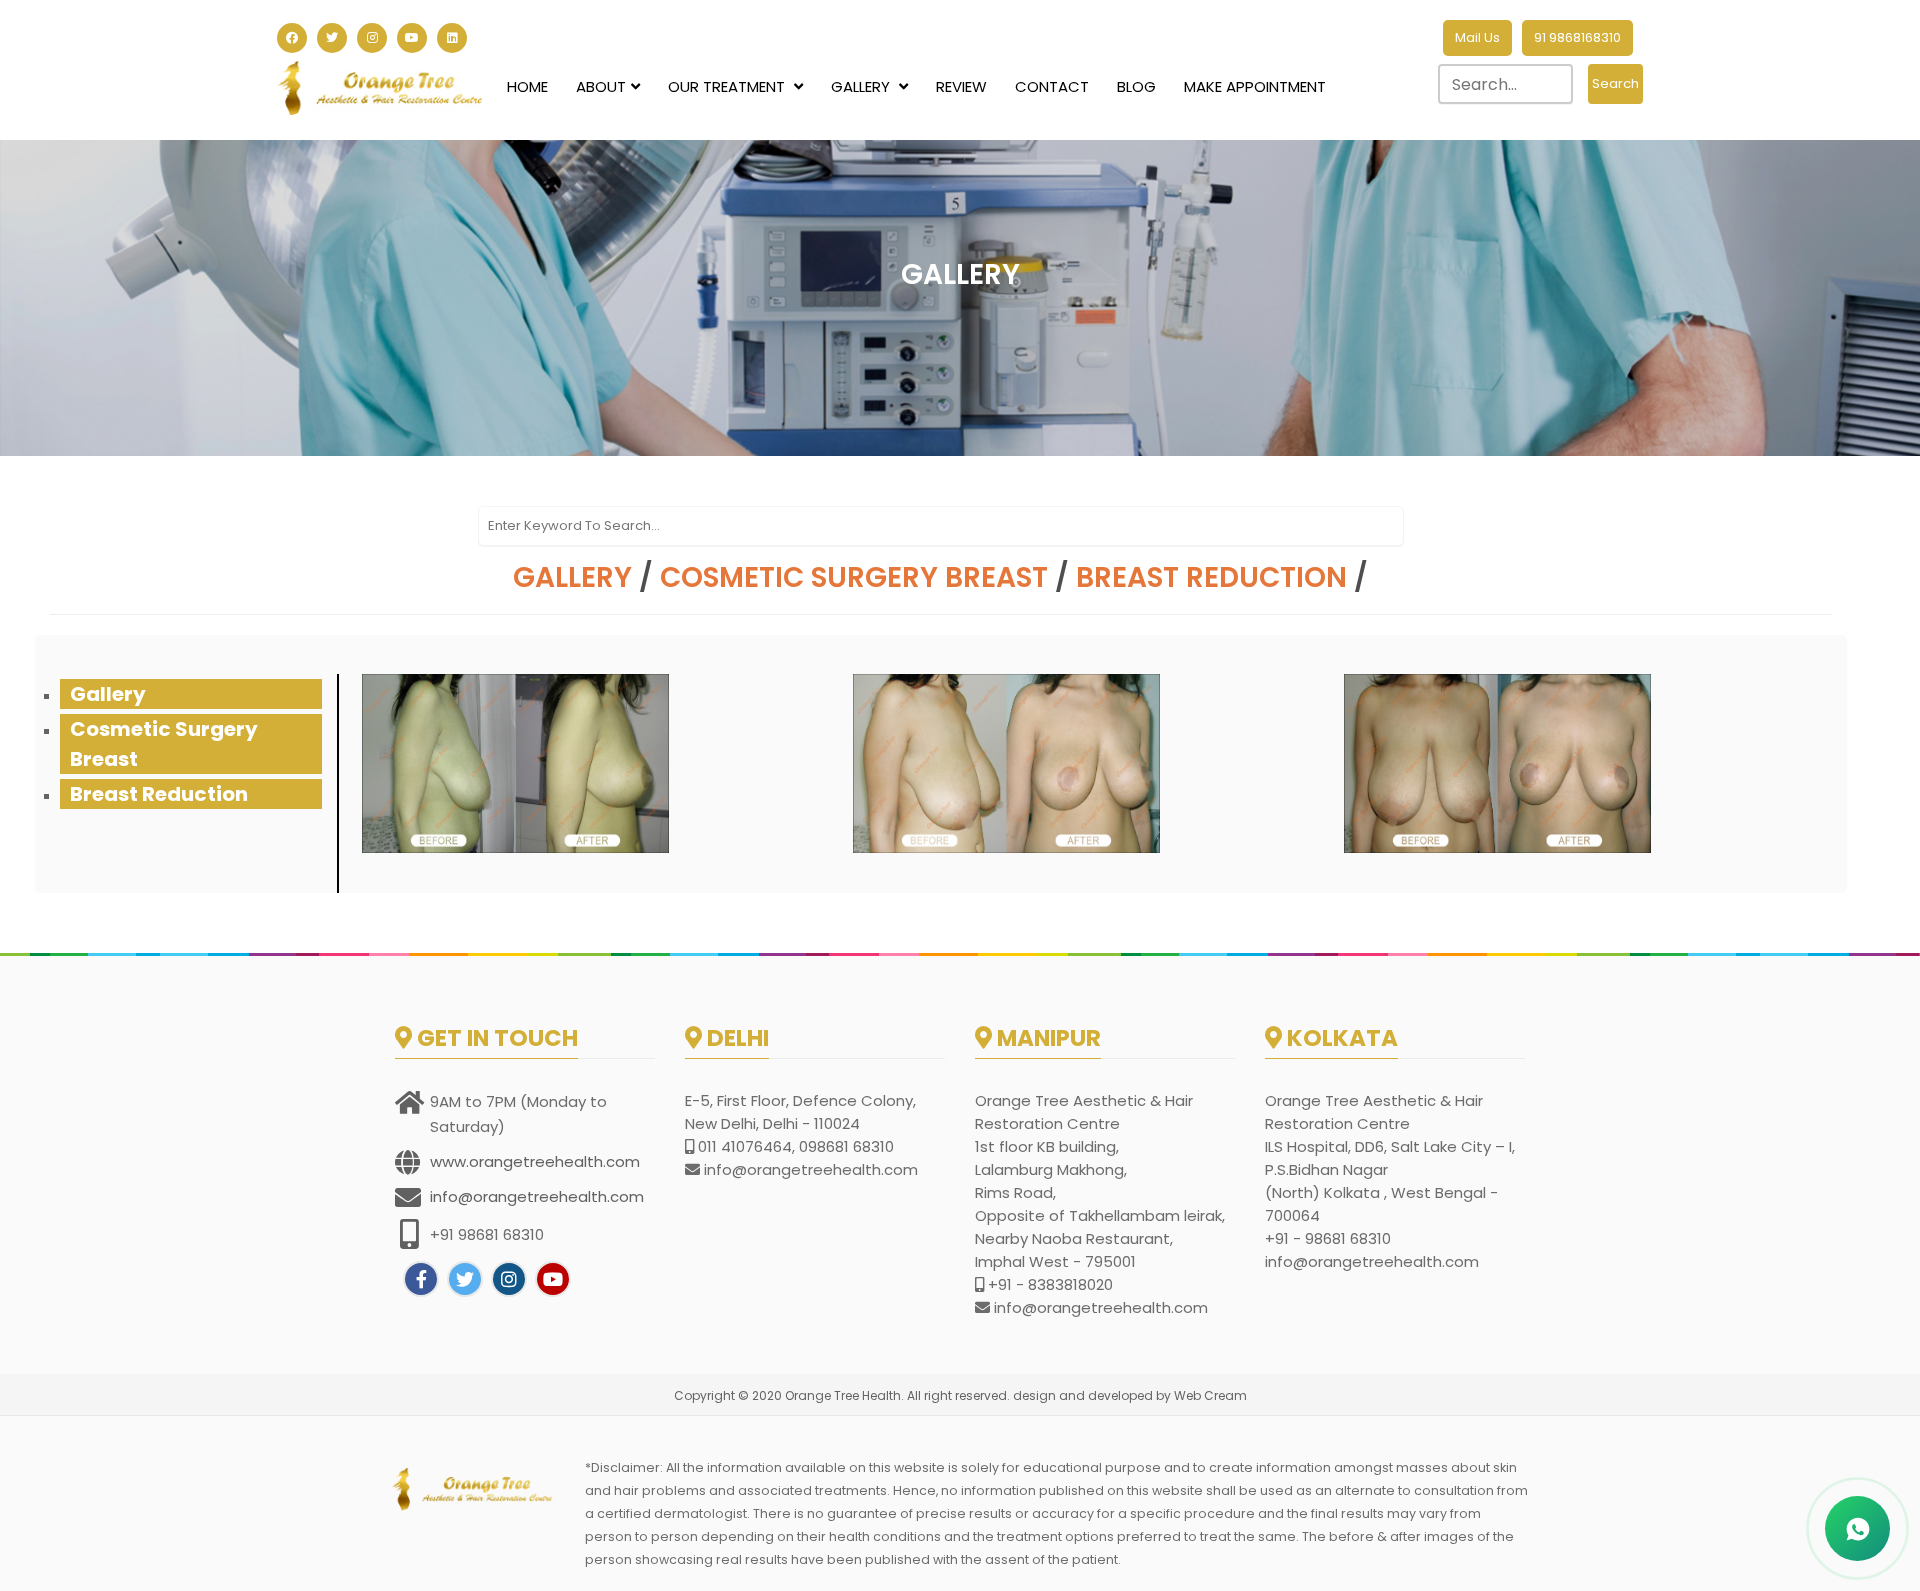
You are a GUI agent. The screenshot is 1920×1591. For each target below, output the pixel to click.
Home (527, 86)
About (601, 86)
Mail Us (1477, 37)
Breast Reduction (1211, 577)
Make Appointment (1255, 86)
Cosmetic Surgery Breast (854, 577)
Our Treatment (728, 86)
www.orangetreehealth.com (535, 1161)
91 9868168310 (1577, 37)
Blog (1136, 86)
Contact (1052, 86)
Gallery (862, 86)
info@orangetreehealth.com (537, 1196)
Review (961, 86)
